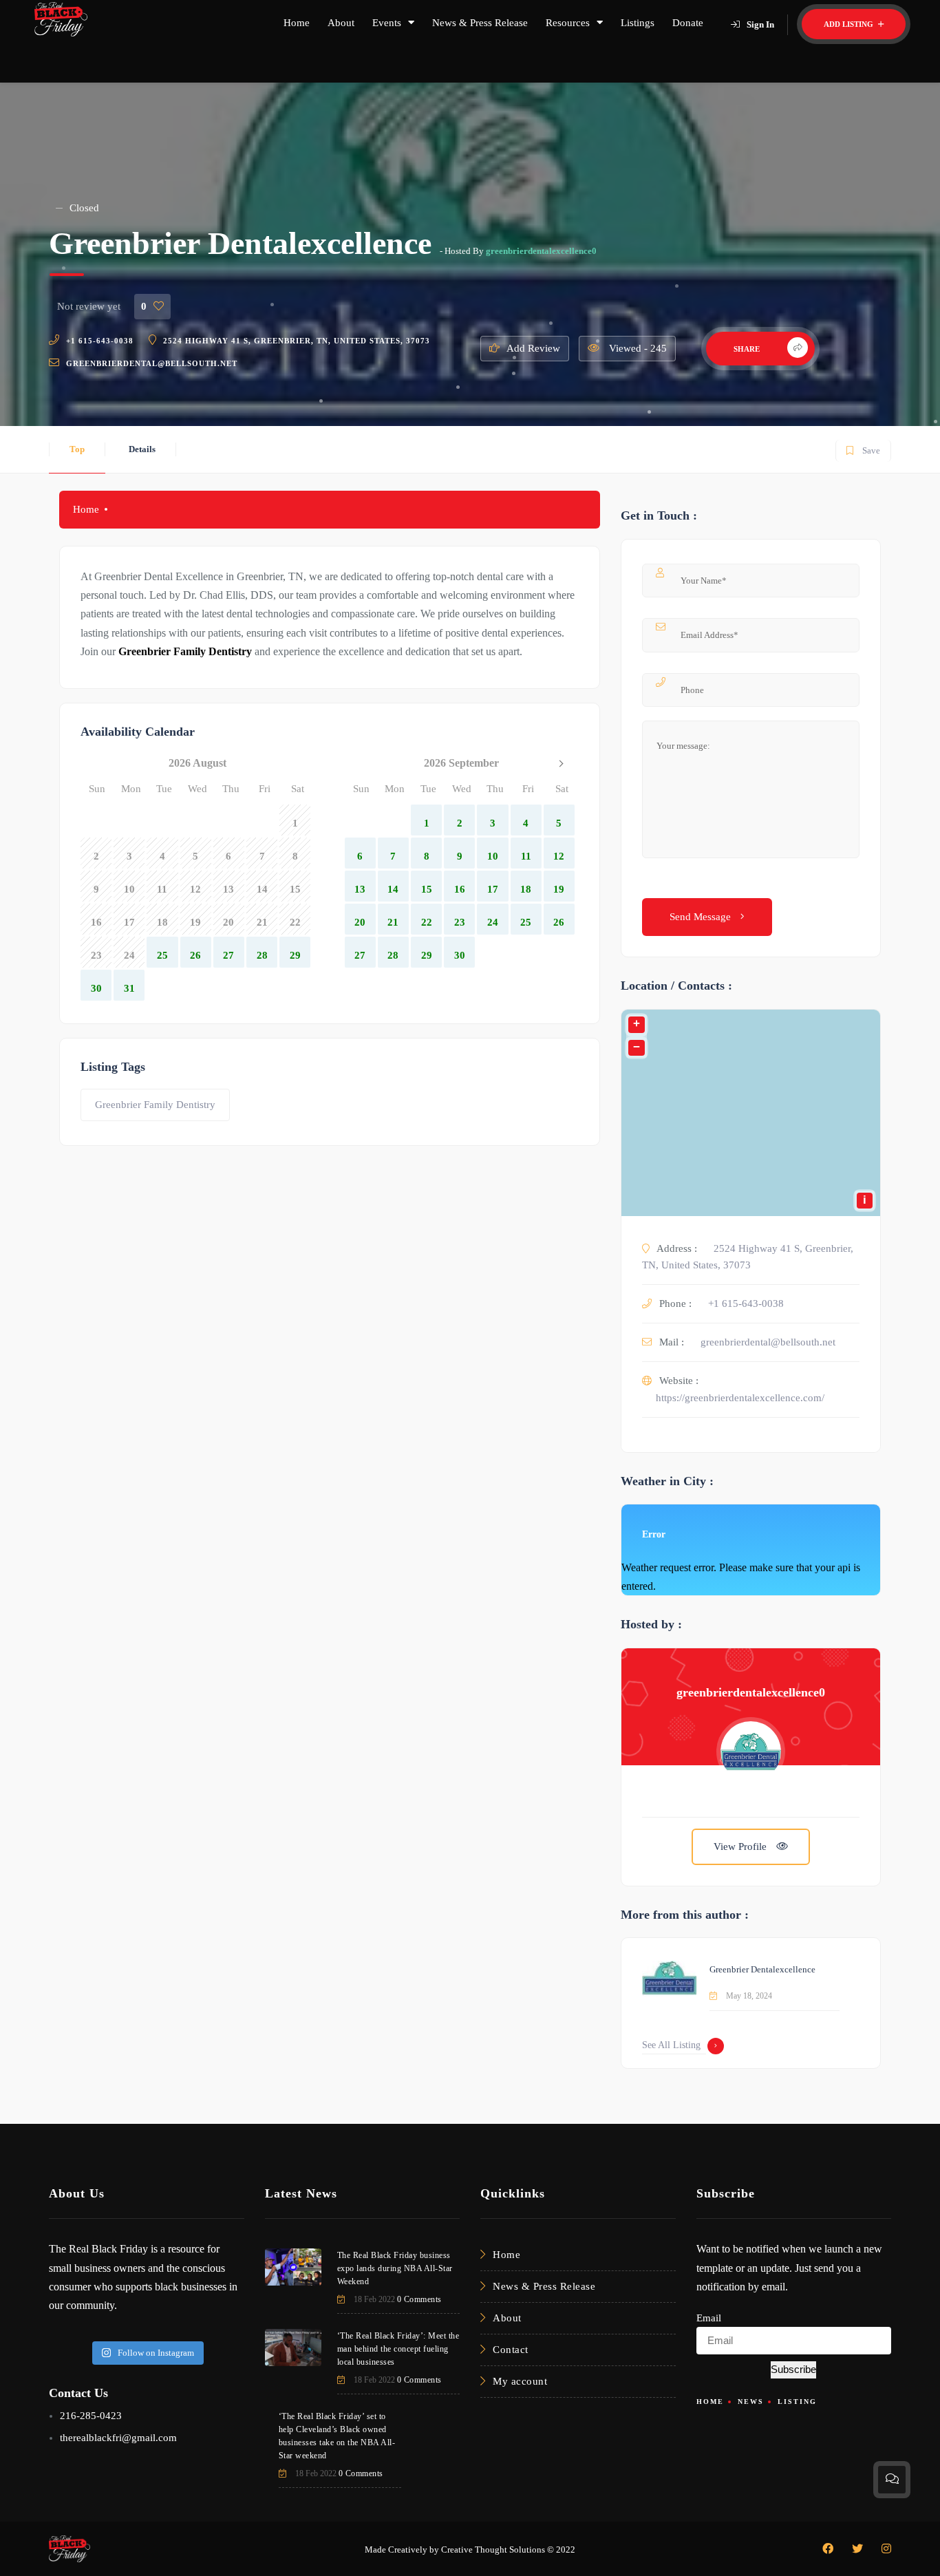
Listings (638, 23)
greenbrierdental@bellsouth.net (152, 363)
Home (297, 23)
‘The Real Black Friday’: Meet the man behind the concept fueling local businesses (398, 2349)
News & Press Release (480, 23)
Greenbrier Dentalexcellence (762, 1969)
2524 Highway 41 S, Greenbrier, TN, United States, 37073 (297, 341)
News (751, 2402)
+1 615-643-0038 (100, 341)
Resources (568, 23)
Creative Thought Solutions (493, 2550)
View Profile (741, 1846)
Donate (688, 23)
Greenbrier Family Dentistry (155, 1105)
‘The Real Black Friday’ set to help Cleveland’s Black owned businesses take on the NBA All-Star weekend (337, 2436)
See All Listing (671, 2045)
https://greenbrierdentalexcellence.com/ (740, 1398)
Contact (511, 2350)
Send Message (702, 917)
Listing (797, 2402)
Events (387, 23)
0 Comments (419, 2299)
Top (77, 449)
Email (709, 2318)
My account (520, 2381)
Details (142, 449)
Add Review (533, 348)
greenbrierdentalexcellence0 (541, 251)
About (341, 23)
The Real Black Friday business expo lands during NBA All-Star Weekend (395, 2268)
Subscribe (793, 2369)
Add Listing (850, 24)
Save (863, 448)
